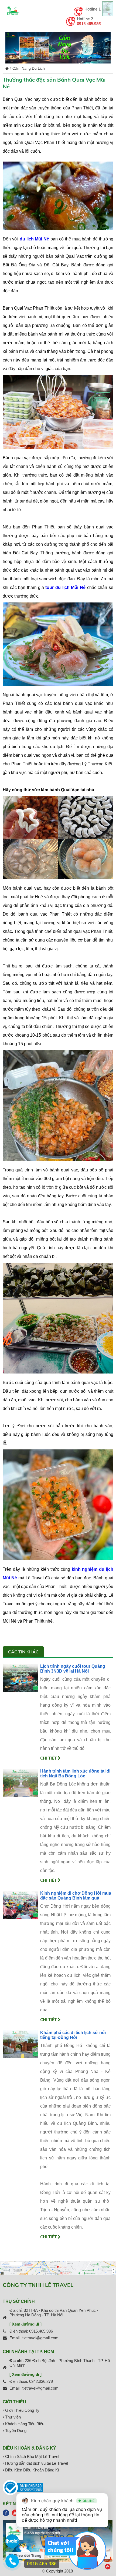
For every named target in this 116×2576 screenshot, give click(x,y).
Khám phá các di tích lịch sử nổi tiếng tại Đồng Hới (73, 2035)
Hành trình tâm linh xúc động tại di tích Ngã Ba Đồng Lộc (75, 1773)
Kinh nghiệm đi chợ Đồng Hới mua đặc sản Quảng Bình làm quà (76, 1896)
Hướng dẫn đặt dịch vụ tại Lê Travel (36, 2463)
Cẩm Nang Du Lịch (29, 68)
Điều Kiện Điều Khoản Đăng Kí (32, 2470)
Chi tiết (49, 1758)
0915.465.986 (89, 24)
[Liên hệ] (12, 2564)
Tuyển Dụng (15, 2431)
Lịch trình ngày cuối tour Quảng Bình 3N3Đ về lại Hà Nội (73, 1669)
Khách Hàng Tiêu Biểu (24, 2424)
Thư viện (12, 2417)
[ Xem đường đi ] (25, 2324)
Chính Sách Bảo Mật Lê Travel (32, 2456)
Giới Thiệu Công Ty (22, 2410)
